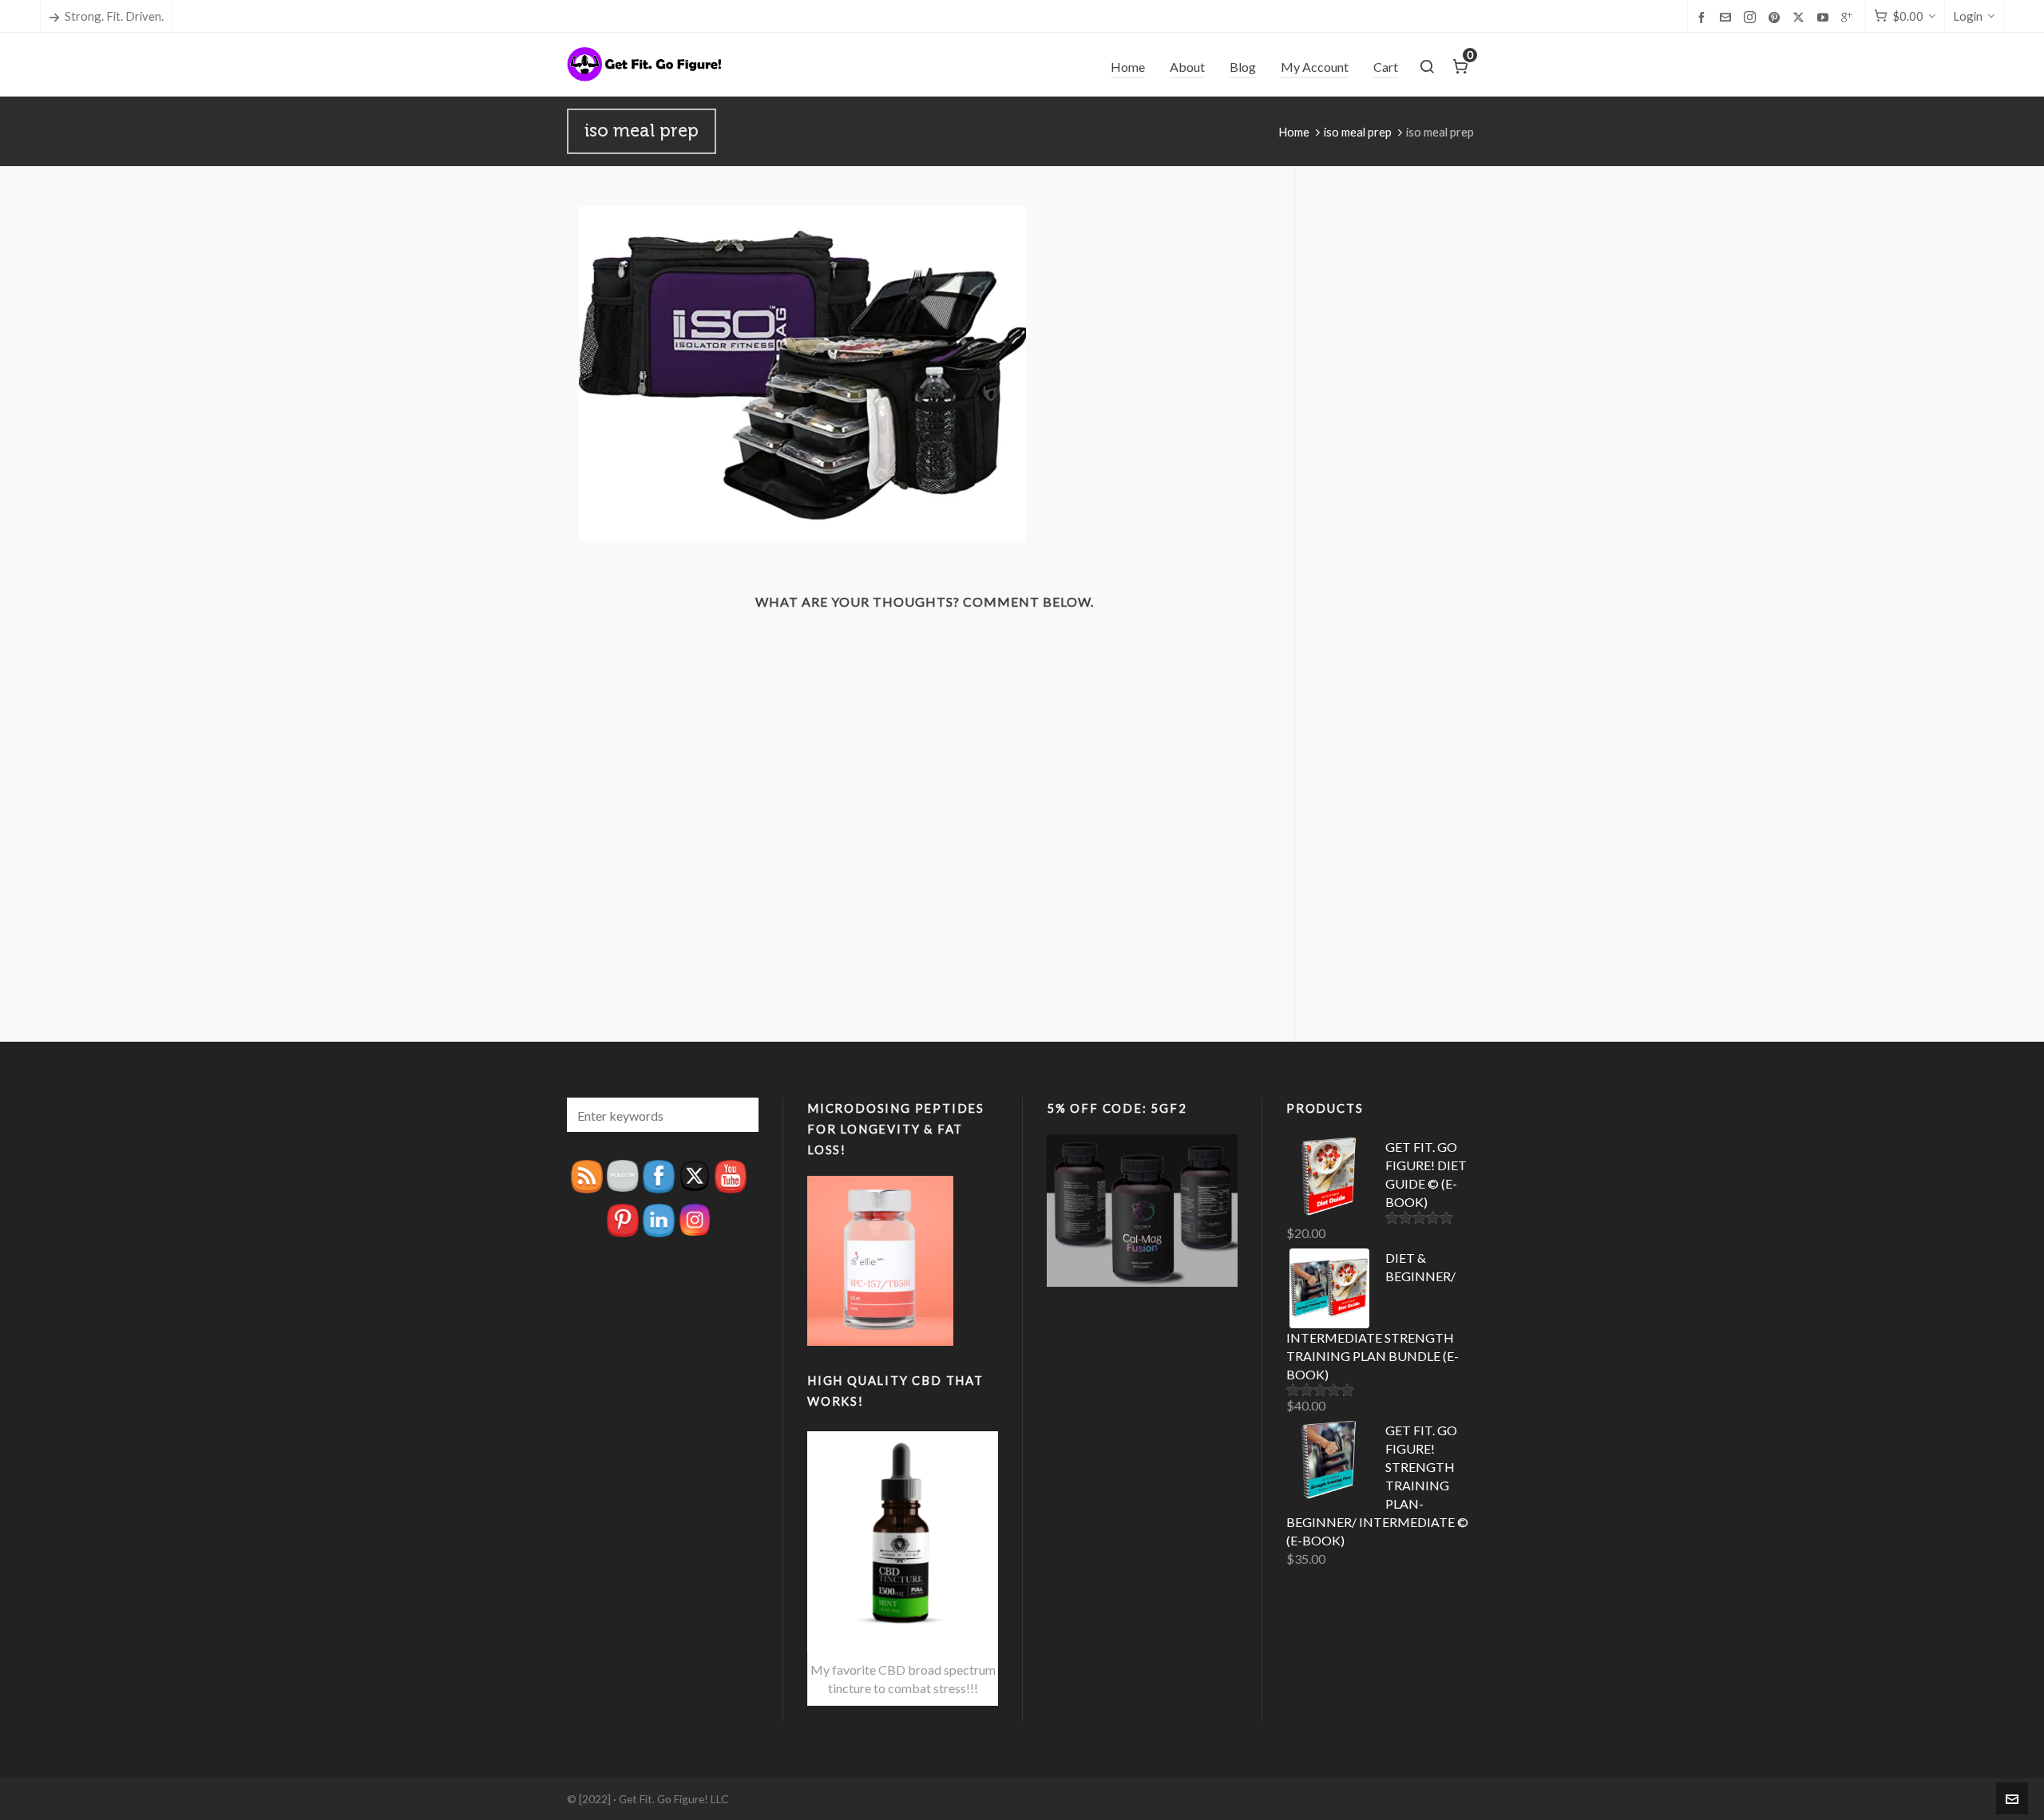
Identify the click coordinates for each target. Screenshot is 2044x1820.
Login (1968, 16)
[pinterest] (1777, 17)
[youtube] (1825, 17)
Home (1294, 132)
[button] (739, 1115)
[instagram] (1752, 17)
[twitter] (1801, 17)
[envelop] (1728, 17)
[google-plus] (1849, 17)
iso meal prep (1358, 132)
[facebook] (1704, 17)
